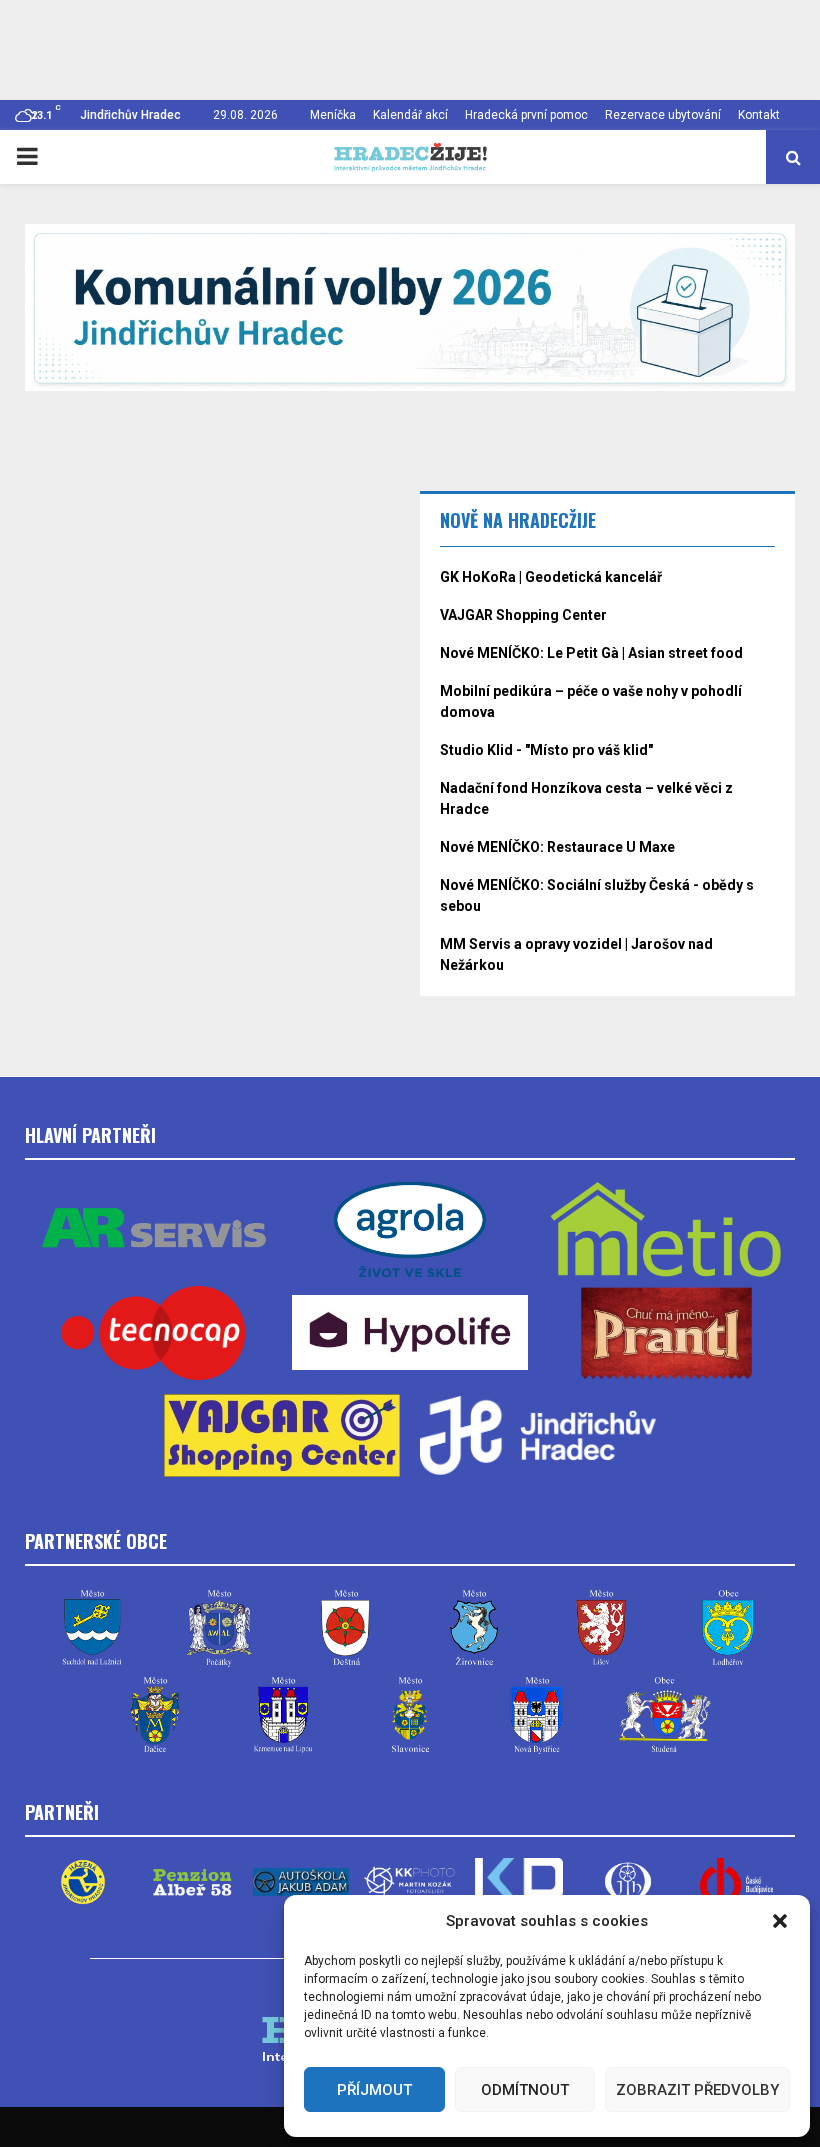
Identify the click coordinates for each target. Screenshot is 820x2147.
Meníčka (333, 115)
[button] (780, 1921)
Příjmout (374, 2090)
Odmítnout (525, 2090)
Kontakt (759, 115)
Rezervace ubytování (663, 115)
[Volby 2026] (410, 307)
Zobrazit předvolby (697, 2090)
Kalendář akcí (410, 115)
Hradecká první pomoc (526, 115)
